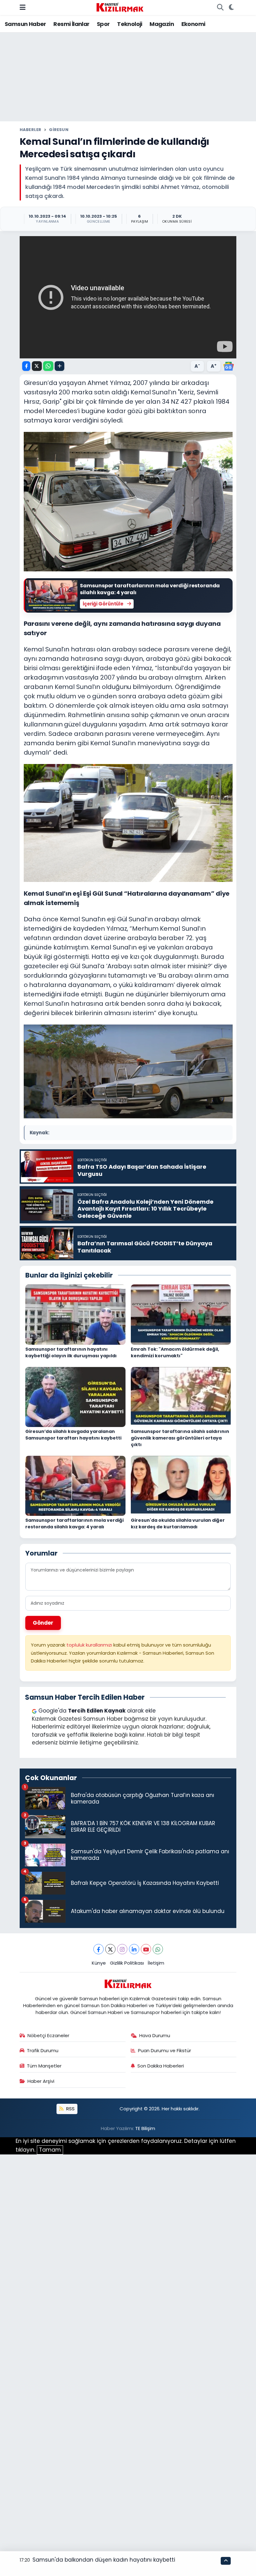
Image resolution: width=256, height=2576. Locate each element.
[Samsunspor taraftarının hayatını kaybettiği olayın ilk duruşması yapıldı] (75, 1314)
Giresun (59, 130)
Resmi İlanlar (71, 24)
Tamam (50, 2150)
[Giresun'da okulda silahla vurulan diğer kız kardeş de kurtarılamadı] (181, 1485)
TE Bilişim (145, 2128)
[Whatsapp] (158, 1949)
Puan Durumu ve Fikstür (165, 2050)
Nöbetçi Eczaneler (48, 2035)
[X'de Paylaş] (37, 366)
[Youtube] (146, 1949)
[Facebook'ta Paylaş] (26, 366)
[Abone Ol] (229, 366)
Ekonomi (193, 24)
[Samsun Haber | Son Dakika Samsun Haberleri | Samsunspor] (120, 7)
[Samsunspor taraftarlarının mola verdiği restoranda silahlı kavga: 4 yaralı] (75, 1485)
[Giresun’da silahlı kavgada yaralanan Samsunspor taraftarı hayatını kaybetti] (75, 1397)
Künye (99, 1963)
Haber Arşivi (41, 2081)
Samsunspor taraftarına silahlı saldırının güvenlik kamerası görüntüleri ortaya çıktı (180, 1438)
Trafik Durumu (43, 2050)
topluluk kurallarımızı (90, 1645)
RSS (70, 2109)
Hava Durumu (155, 2035)
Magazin (162, 24)
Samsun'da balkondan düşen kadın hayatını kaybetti (104, 2560)
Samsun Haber (25, 24)
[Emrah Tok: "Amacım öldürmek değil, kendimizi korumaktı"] (181, 1314)
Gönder (43, 1623)
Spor (103, 24)
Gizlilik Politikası (127, 1963)
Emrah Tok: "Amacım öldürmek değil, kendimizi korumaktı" (175, 1352)
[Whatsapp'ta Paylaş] (48, 366)
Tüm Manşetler (44, 2066)
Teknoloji (130, 24)
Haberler (31, 130)
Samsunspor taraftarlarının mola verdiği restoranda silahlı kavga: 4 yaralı (74, 1523)
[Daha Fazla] (59, 366)
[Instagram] (122, 1949)
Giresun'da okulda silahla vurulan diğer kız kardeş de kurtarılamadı (178, 1523)
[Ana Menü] (23, 7)
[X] (110, 1949)
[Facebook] (98, 1949)
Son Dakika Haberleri (161, 2066)
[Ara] (220, 8)
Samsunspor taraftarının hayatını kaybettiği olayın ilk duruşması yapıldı (71, 1352)
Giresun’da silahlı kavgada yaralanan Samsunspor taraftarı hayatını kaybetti (73, 1435)
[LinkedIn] (134, 1949)
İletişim (156, 1963)
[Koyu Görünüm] (231, 8)
